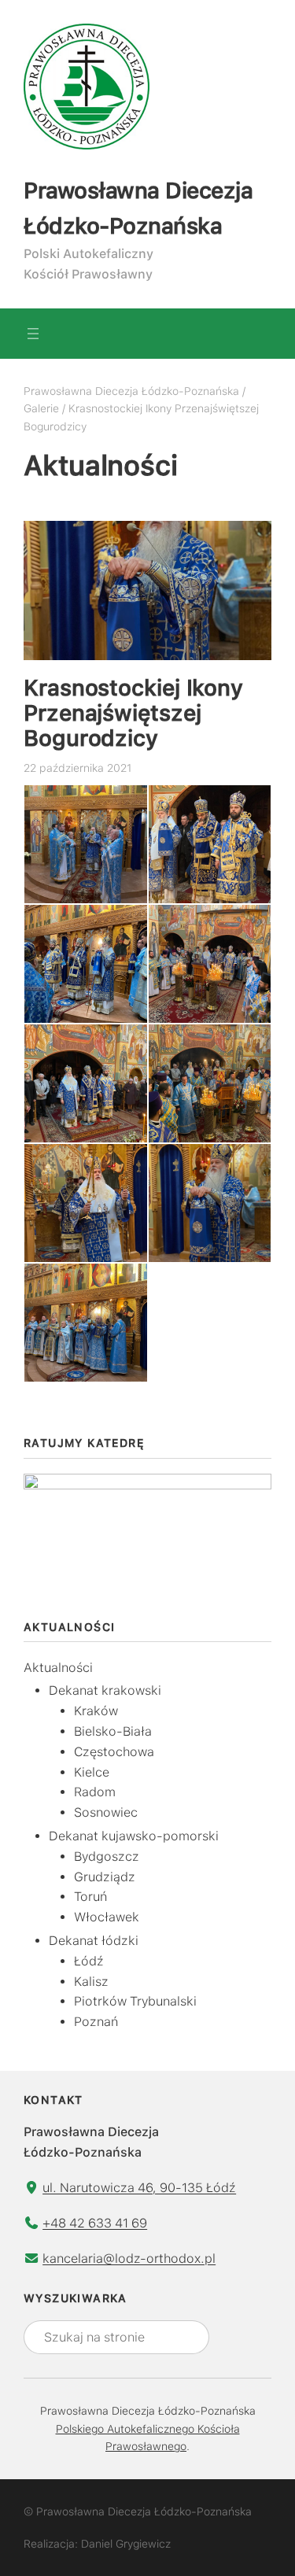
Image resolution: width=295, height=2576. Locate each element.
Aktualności (58, 1668)
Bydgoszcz (107, 1856)
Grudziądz (105, 1877)
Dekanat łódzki (94, 1941)
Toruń (90, 1897)
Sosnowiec (106, 1812)
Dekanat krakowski (105, 1690)
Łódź (89, 1961)
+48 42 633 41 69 (95, 2223)
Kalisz (91, 1982)
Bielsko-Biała (113, 1731)
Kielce (92, 1772)
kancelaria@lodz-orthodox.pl (129, 2259)
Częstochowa (114, 1752)
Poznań (96, 2022)
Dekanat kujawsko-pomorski (134, 1836)
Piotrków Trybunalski (135, 2001)
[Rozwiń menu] (33, 334)
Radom (95, 1792)
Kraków (96, 1711)
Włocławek (107, 1917)
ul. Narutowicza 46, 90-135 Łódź (139, 2188)
